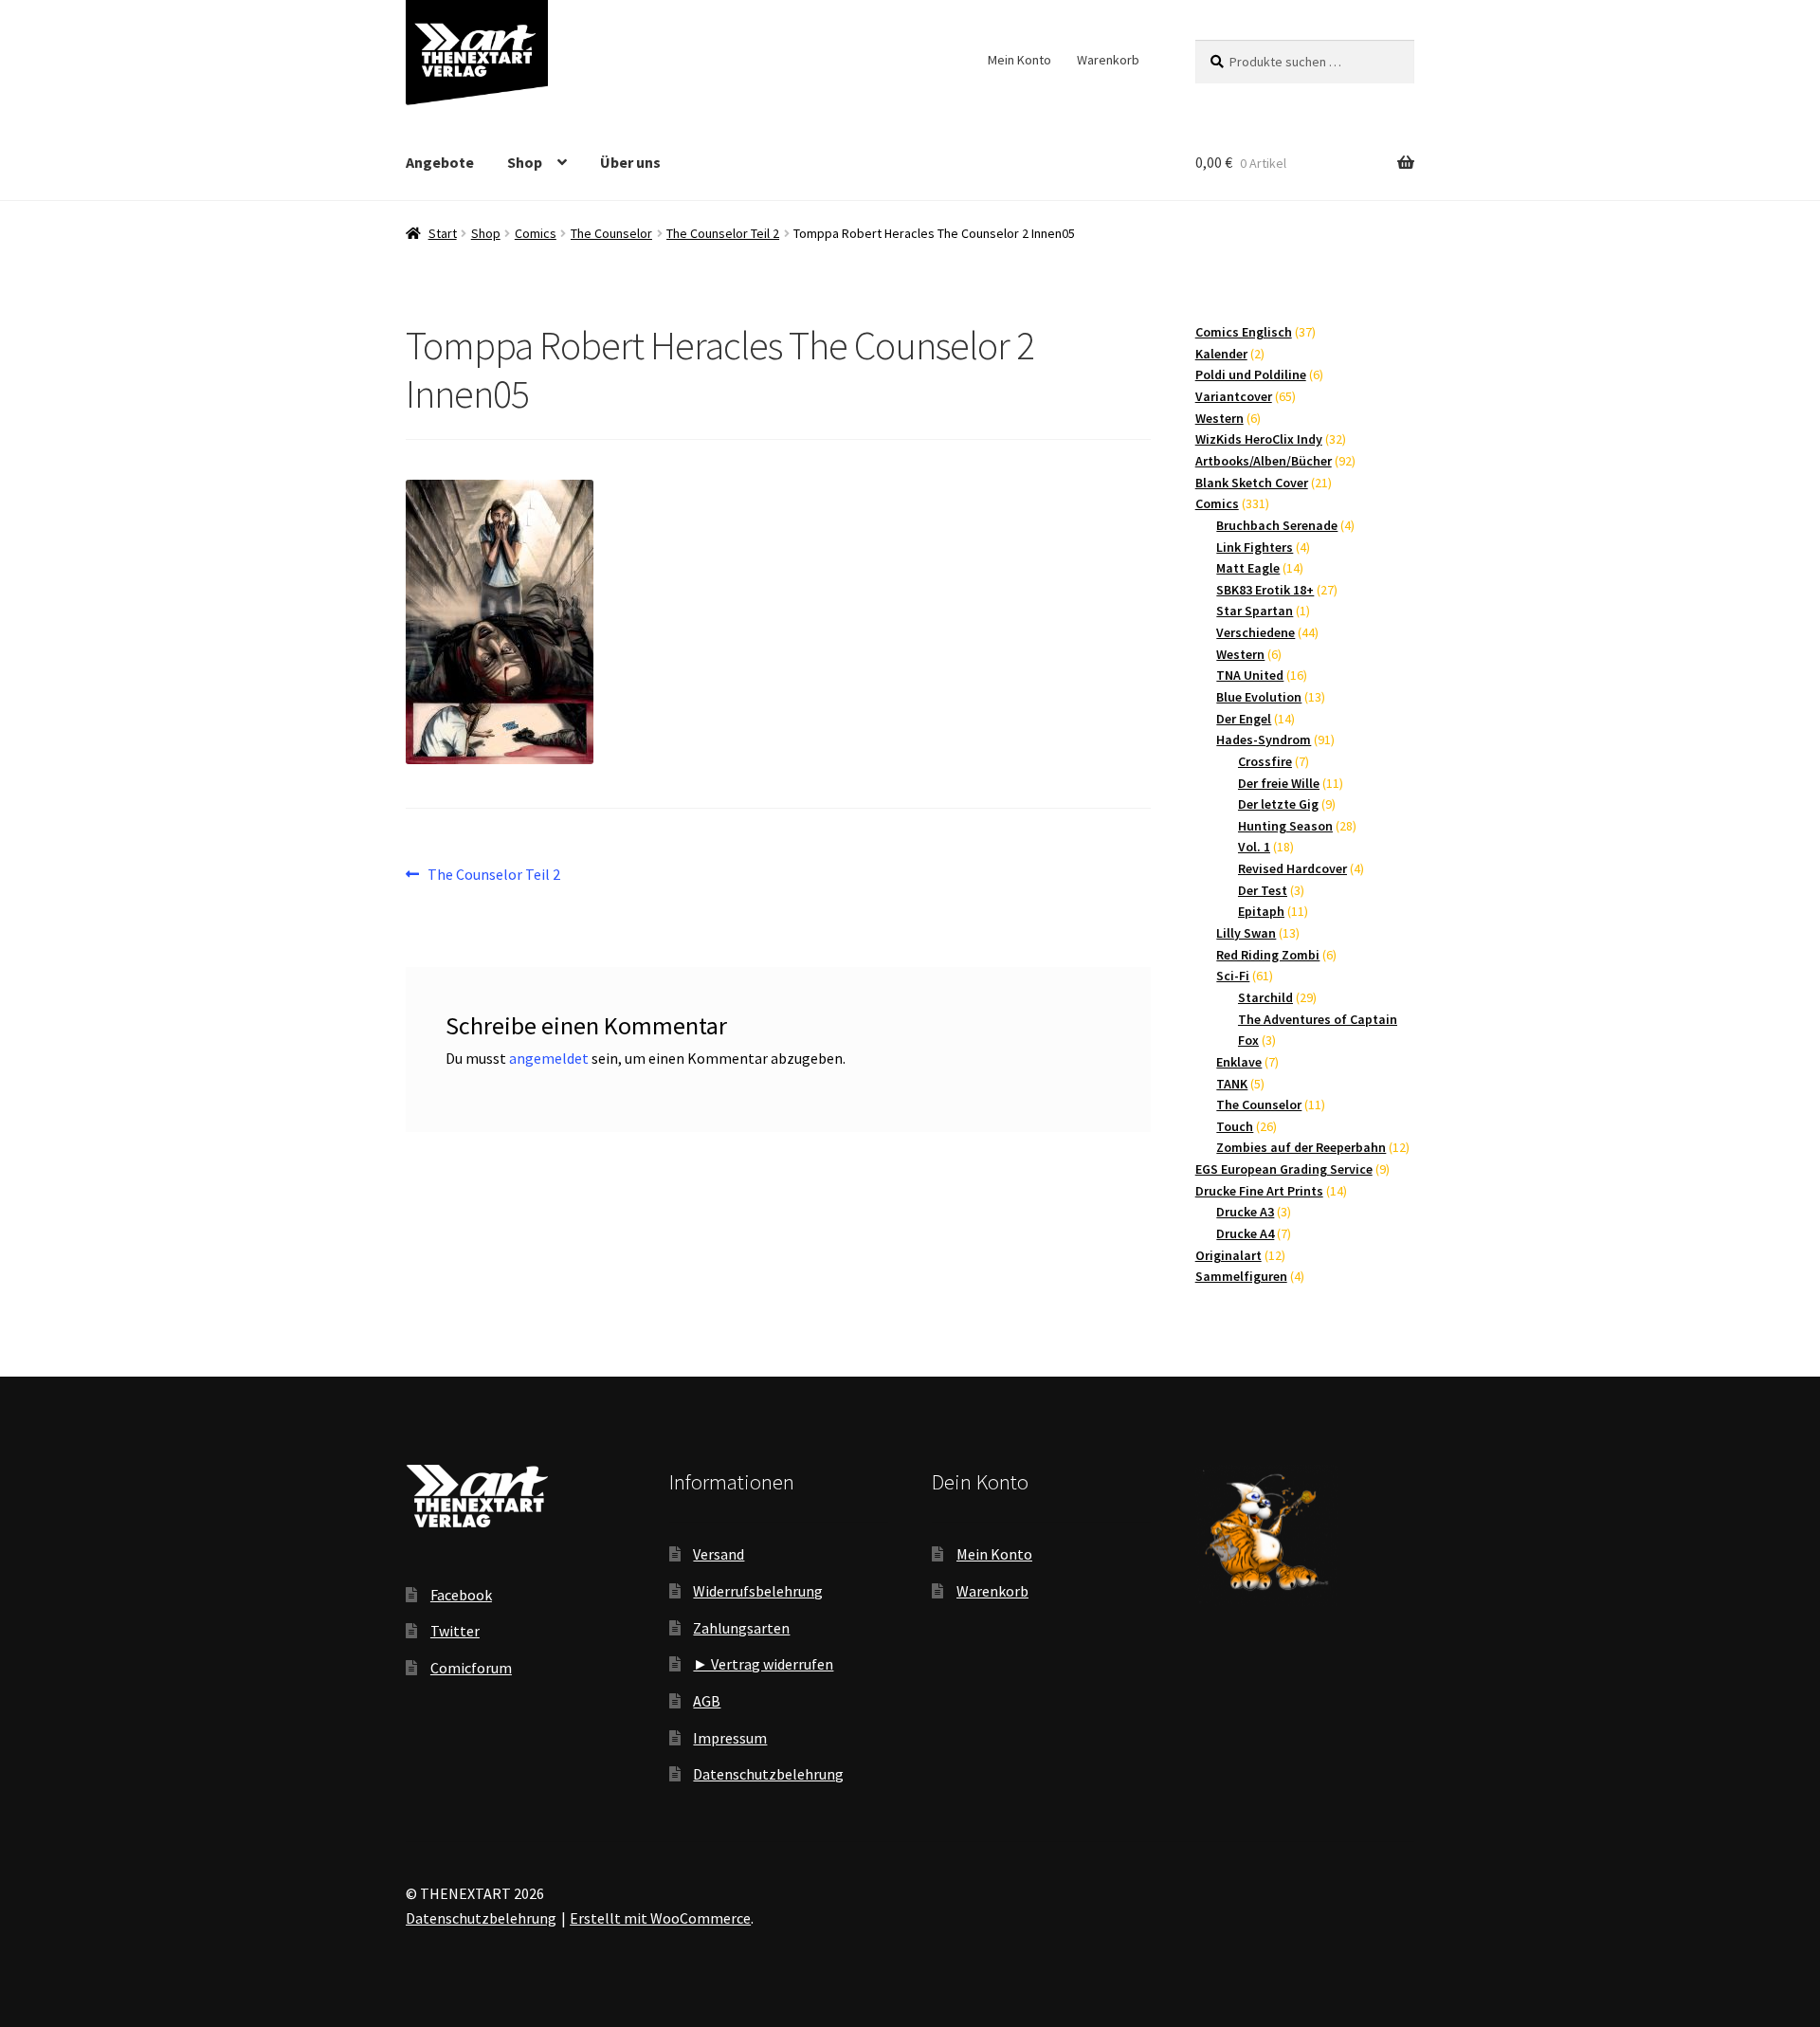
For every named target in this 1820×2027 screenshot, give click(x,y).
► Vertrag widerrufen (763, 1664)
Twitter (455, 1631)
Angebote (440, 162)
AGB (707, 1701)
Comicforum (471, 1668)
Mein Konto (1019, 60)
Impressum (730, 1738)
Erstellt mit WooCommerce (660, 1918)
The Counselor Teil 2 (723, 233)
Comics (536, 233)
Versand (719, 1554)
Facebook (461, 1595)
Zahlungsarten (741, 1628)
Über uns (630, 162)
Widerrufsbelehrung (758, 1591)
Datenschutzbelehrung (768, 1774)
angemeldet (549, 1058)
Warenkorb (1108, 60)
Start (443, 233)
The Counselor (611, 233)
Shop (525, 162)
